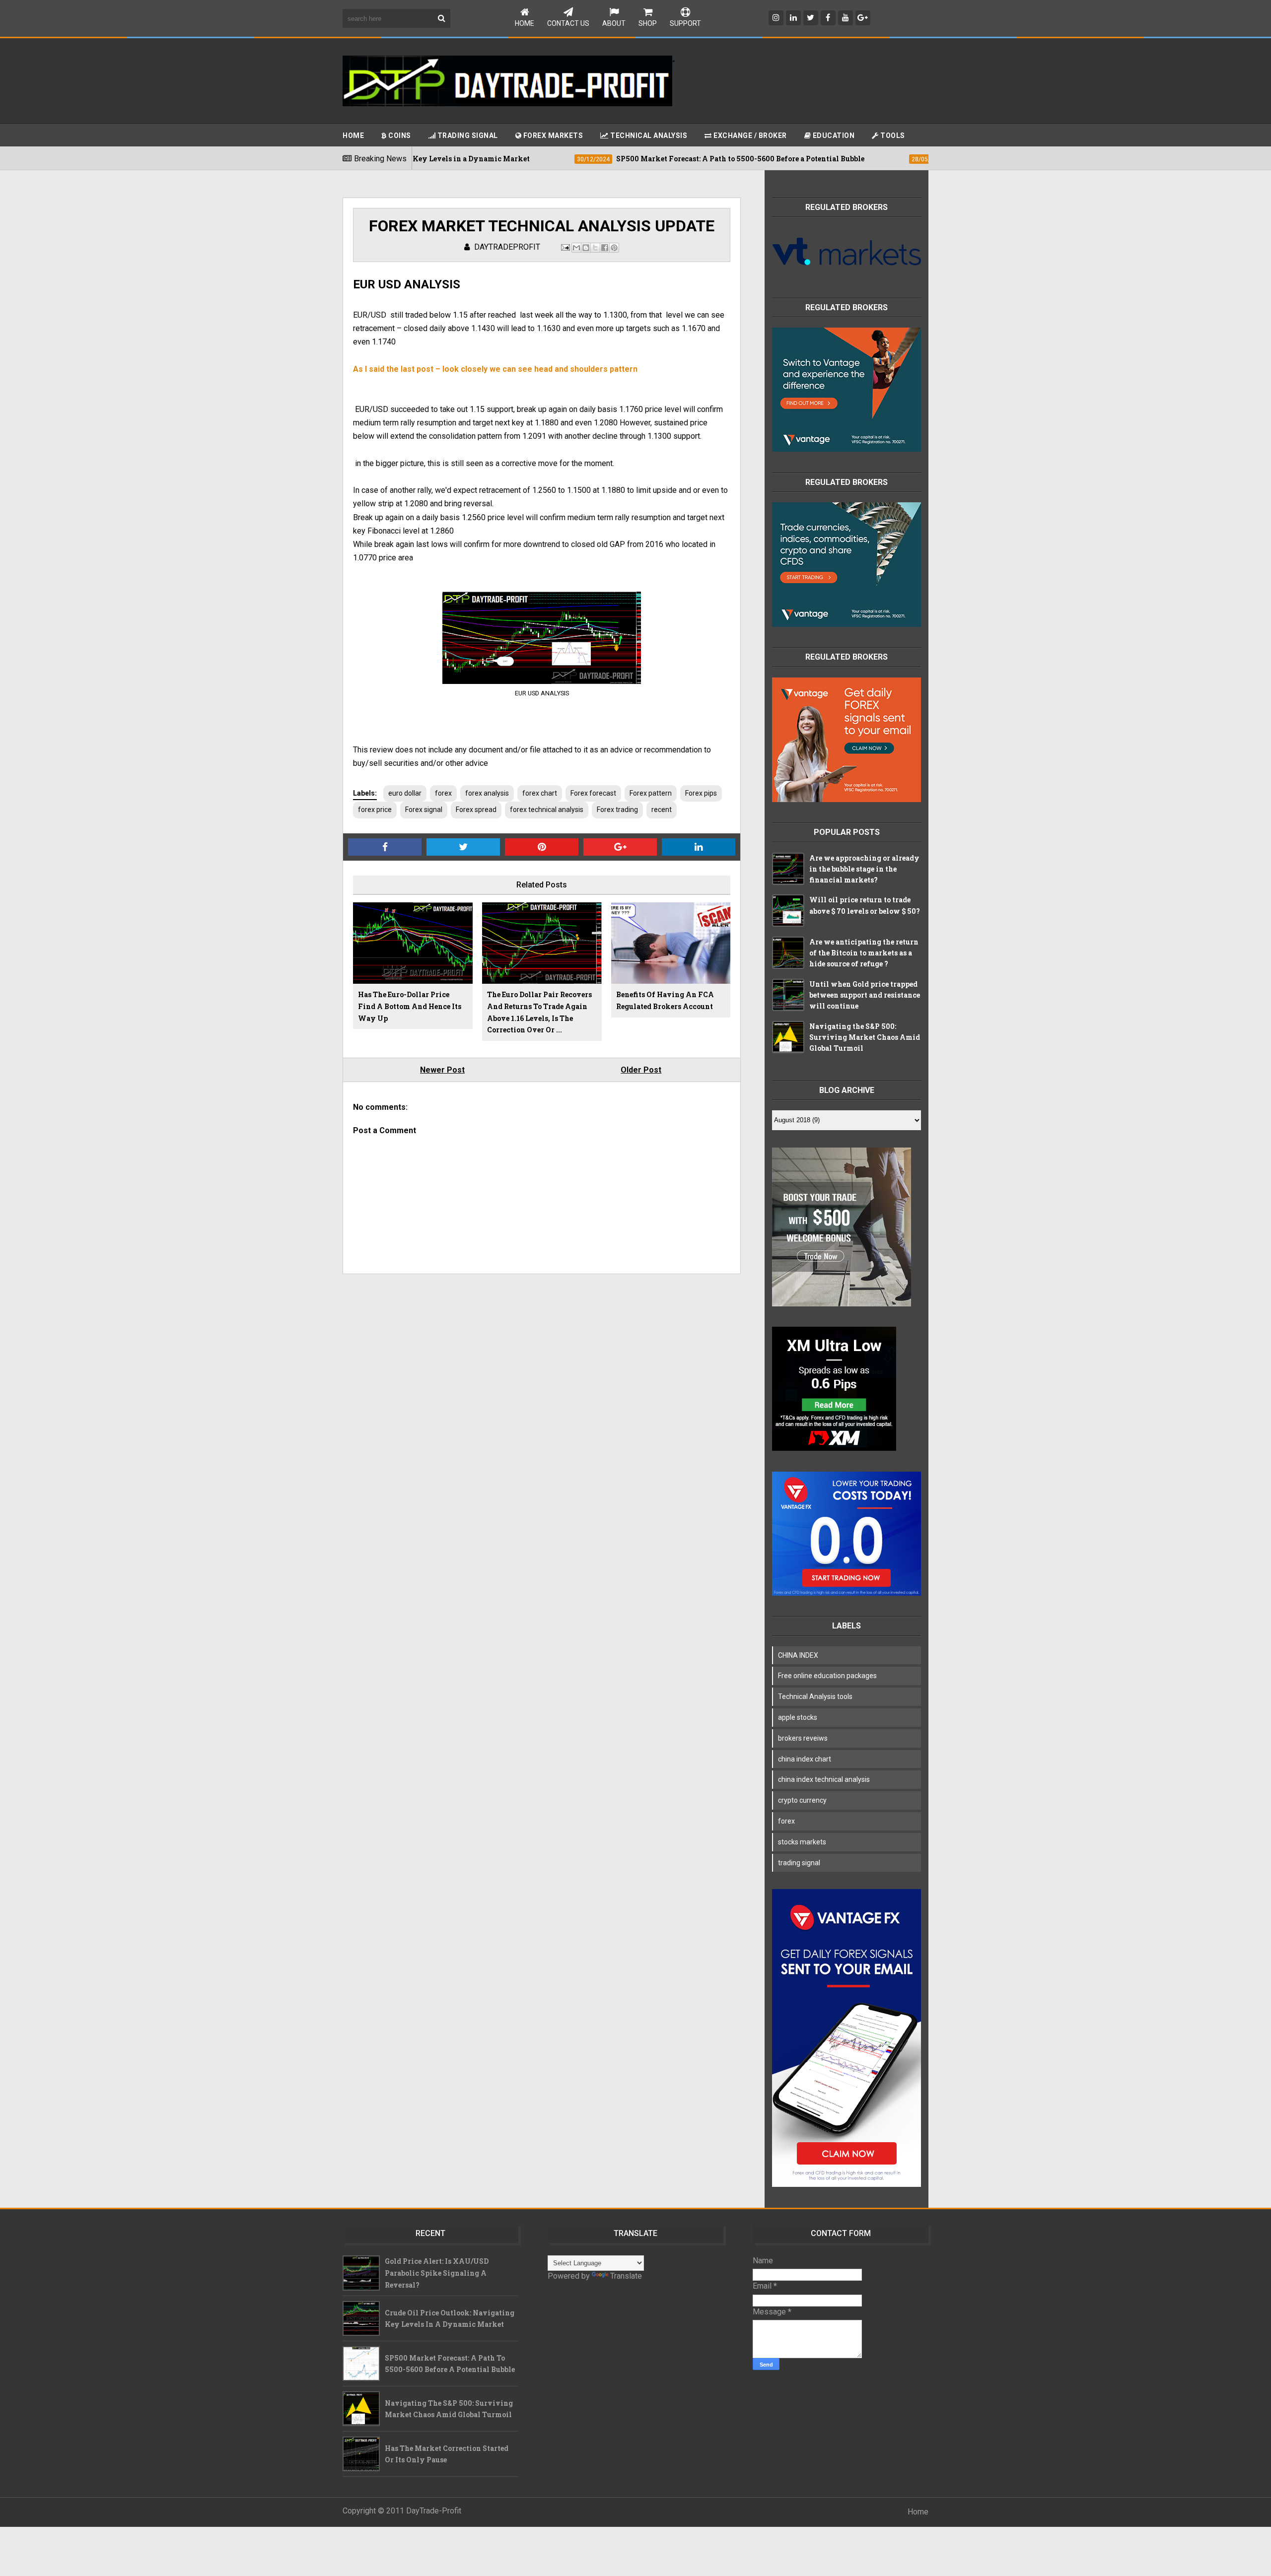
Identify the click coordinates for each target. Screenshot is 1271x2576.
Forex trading (617, 810)
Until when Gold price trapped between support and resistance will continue (865, 995)
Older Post (641, 1070)
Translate (626, 2276)
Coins (399, 136)
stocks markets (802, 1842)
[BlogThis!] (586, 248)
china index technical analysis (824, 1779)
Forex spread (476, 810)
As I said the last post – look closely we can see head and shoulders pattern (495, 369)
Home (525, 23)
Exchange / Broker (749, 136)
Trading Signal (467, 136)
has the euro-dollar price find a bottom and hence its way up (410, 1006)
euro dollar (405, 793)
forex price (375, 810)
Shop (648, 23)
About (614, 23)
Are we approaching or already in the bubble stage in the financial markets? (864, 869)
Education (833, 136)
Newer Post (442, 1070)
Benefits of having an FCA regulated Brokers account (665, 1000)
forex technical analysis (547, 810)
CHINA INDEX (798, 1655)
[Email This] (576, 248)
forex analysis (487, 793)
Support (685, 23)
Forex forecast (593, 793)
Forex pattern (651, 793)
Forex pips (701, 793)
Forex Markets (552, 136)
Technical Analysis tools (815, 1696)
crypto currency (802, 1800)
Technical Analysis (648, 136)
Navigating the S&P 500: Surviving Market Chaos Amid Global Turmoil (865, 1037)
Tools (892, 136)
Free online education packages (827, 1676)
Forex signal (424, 810)
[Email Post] (565, 247)
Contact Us (568, 23)
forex (443, 793)
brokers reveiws (803, 1738)
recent (662, 810)
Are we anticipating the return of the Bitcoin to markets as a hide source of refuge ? (864, 953)
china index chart (805, 1759)
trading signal (799, 1863)
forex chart (540, 793)
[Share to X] (595, 248)
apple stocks (798, 1717)
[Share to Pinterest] (614, 248)
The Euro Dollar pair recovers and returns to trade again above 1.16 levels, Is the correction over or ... (539, 1012)
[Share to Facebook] (605, 248)
